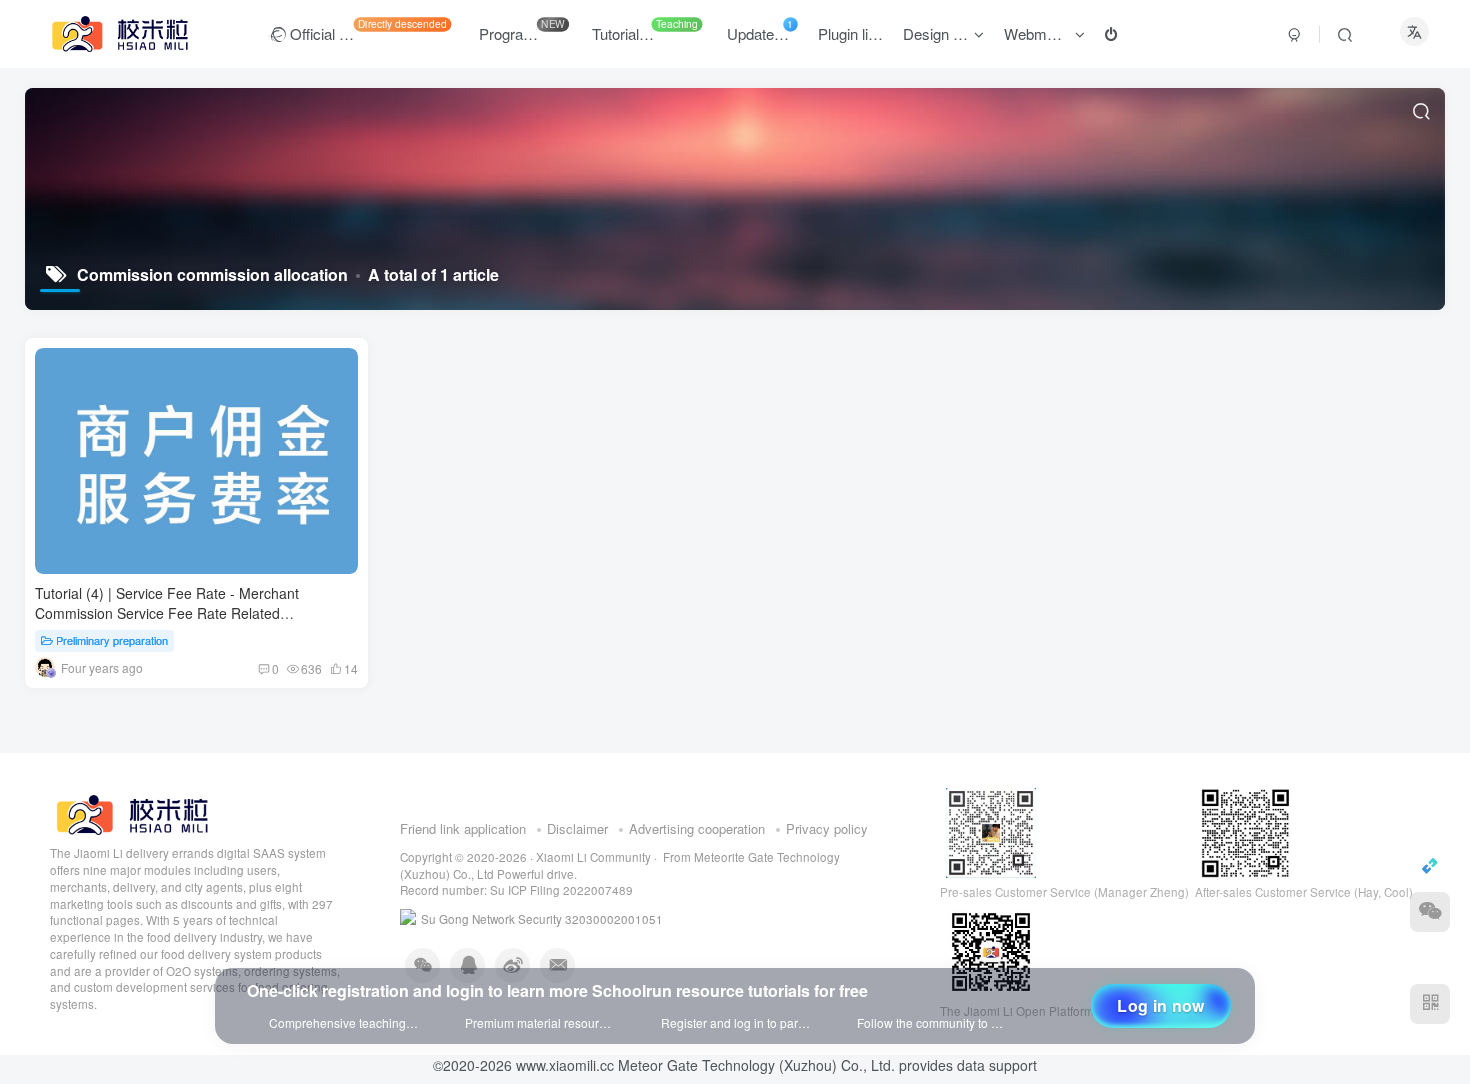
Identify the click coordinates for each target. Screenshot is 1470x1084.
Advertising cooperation (697, 857)
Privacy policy (827, 857)
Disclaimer (577, 857)
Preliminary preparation (112, 640)
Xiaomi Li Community (593, 886)
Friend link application (463, 857)
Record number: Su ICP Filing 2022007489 (516, 919)
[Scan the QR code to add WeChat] (1430, 912)
